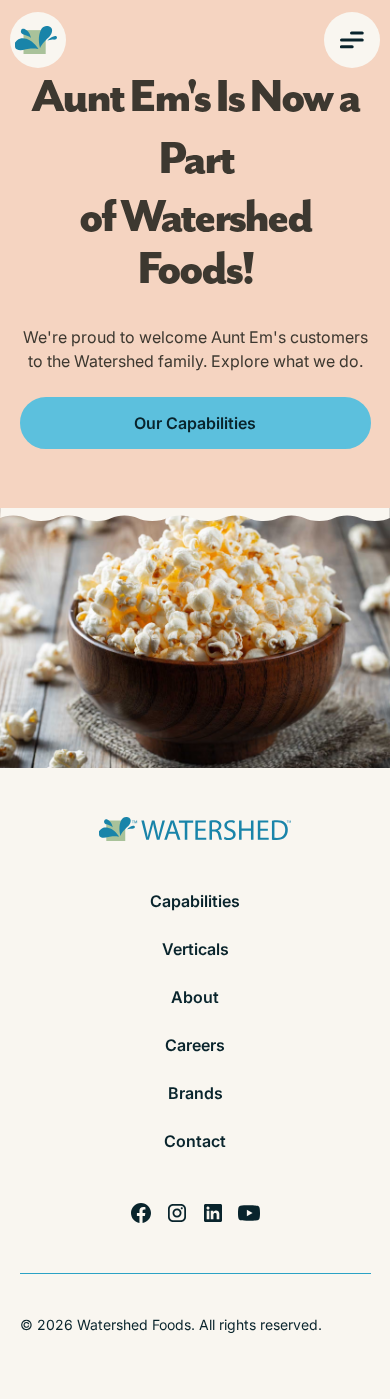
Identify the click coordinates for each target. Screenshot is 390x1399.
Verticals (195, 949)
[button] (352, 40)
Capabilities (195, 901)
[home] (38, 40)
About (195, 997)
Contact (195, 1141)
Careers (195, 1045)
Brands (195, 1093)
